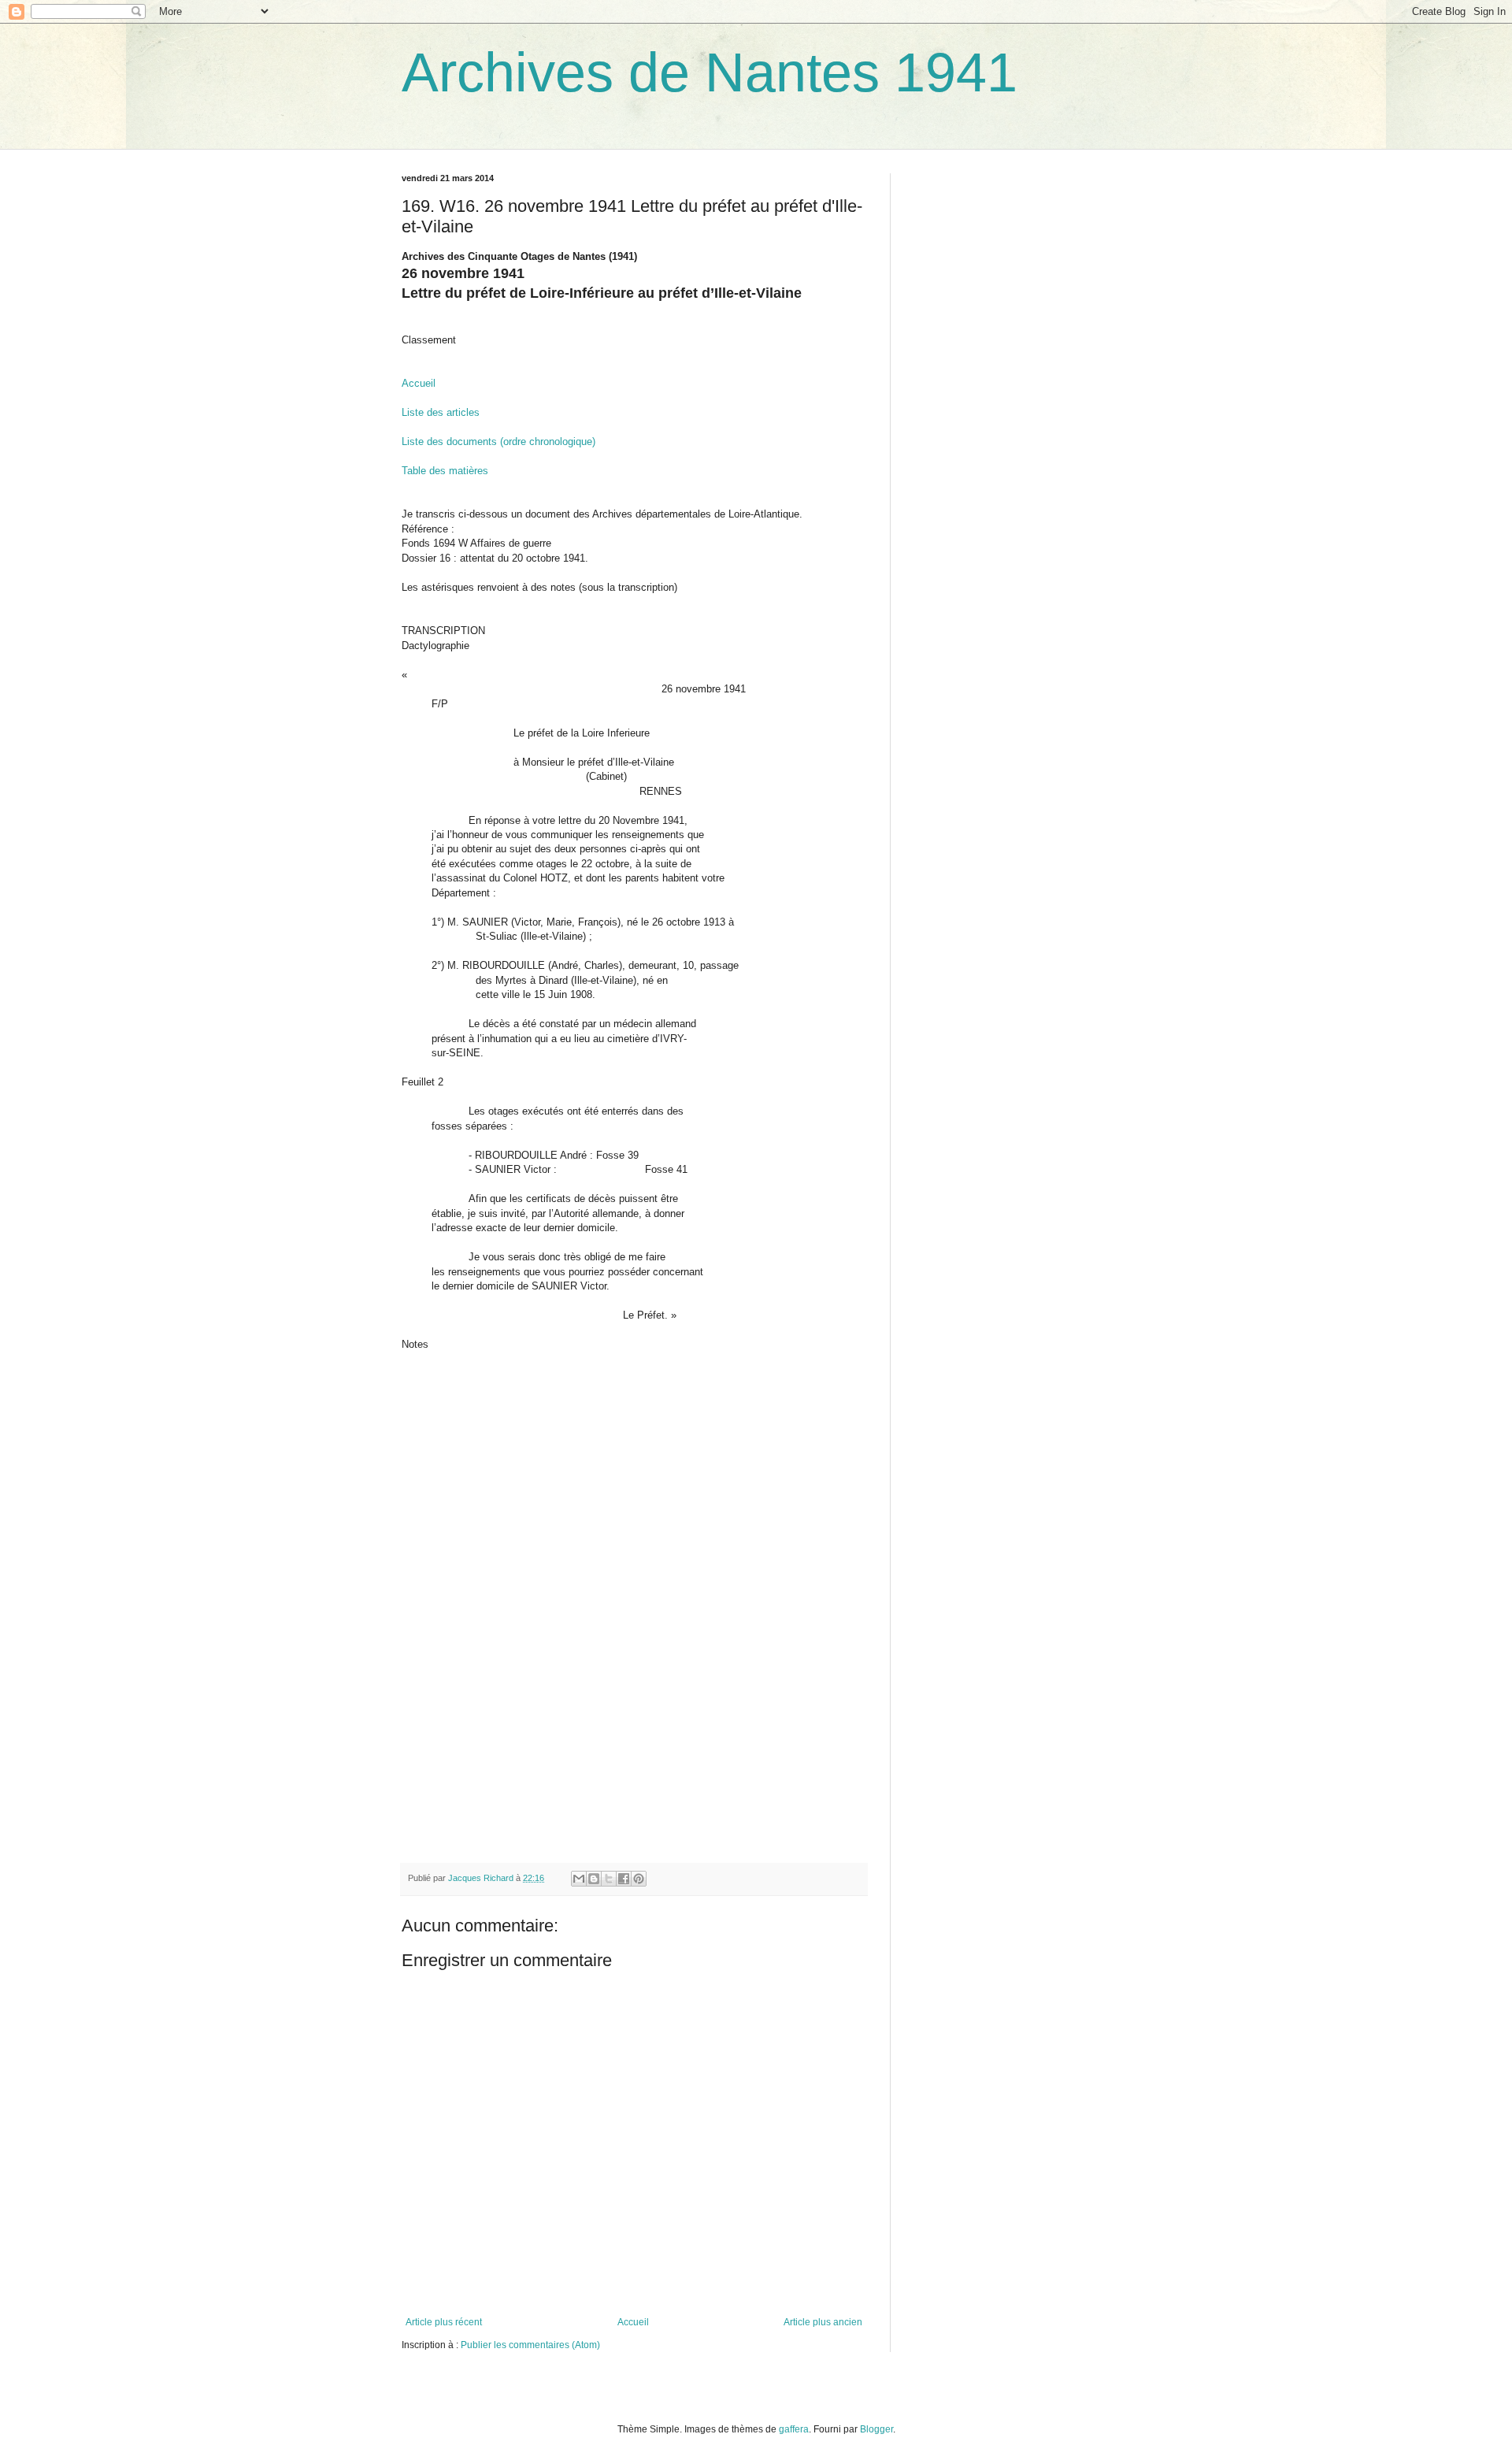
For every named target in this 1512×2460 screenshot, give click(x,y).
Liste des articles (441, 412)
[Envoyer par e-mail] (579, 1879)
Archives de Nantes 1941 (710, 72)
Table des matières (445, 471)
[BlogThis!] (594, 1879)
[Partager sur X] (609, 1879)
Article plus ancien (823, 2322)
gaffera (794, 2429)
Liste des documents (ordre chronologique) (498, 442)
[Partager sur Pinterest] (639, 1879)
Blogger (876, 2429)
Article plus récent (444, 2322)
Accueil (419, 383)
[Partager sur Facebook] (624, 1879)
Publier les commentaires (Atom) (530, 2345)
